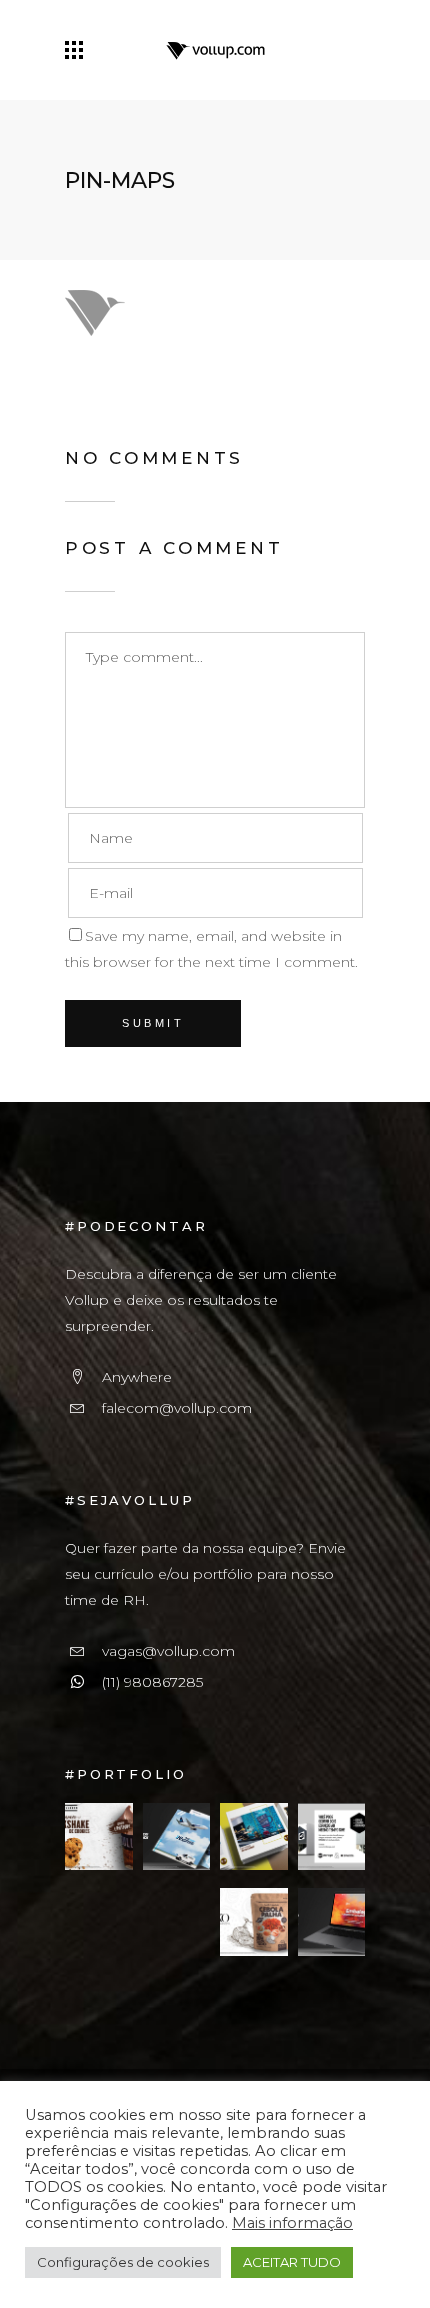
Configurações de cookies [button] (123, 2262)
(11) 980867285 (152, 1682)
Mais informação (292, 2223)
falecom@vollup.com (177, 1408)
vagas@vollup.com (168, 1651)
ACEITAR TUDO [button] (292, 2262)
